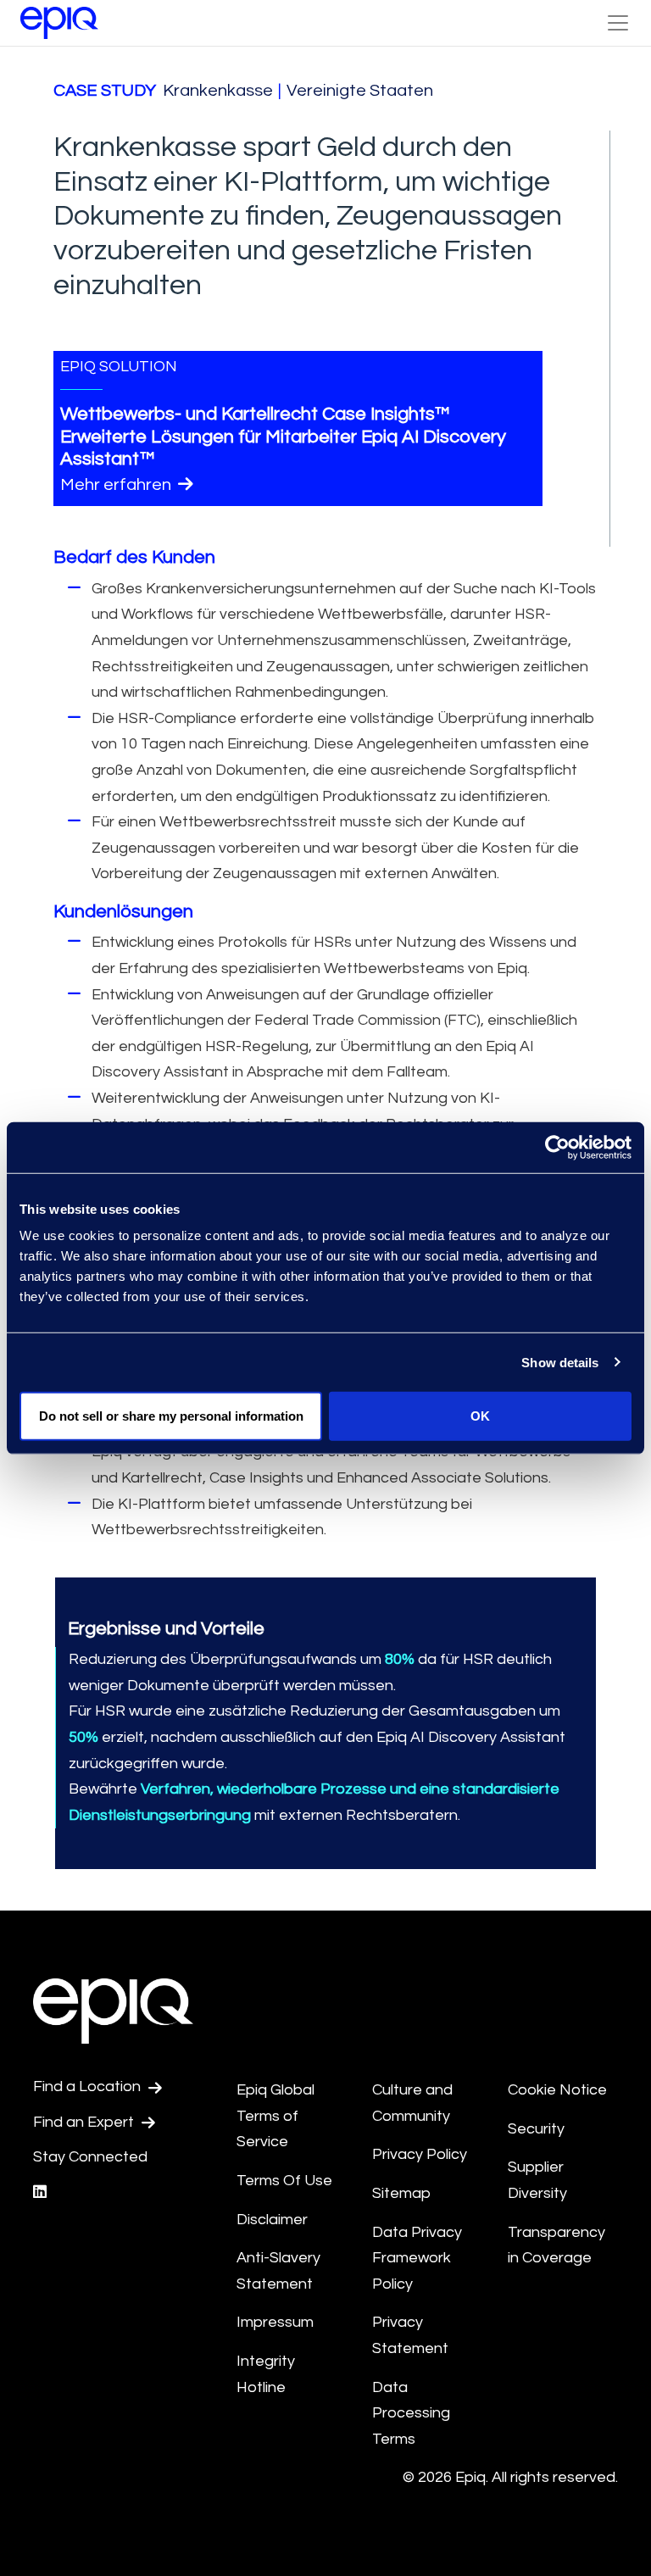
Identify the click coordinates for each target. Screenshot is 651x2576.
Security (536, 2129)
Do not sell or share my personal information (171, 1416)
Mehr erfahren (117, 485)
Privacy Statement (410, 2335)
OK (480, 1416)
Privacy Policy (420, 2154)
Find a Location (89, 2086)
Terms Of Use (284, 2181)
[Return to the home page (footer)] (59, 23)
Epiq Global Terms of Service (275, 2116)
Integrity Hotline (266, 2374)
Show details (560, 1362)
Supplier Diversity (537, 2180)
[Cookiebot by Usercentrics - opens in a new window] (557, 1147)
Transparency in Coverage (556, 2245)
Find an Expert (85, 2122)
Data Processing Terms (411, 2413)
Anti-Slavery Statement (278, 2271)
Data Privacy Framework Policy (417, 2258)
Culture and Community (412, 2103)
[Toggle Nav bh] (618, 23)
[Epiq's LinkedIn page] (40, 2192)
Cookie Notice (557, 2090)
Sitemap (401, 2193)
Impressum (276, 2322)
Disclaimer (272, 2220)
